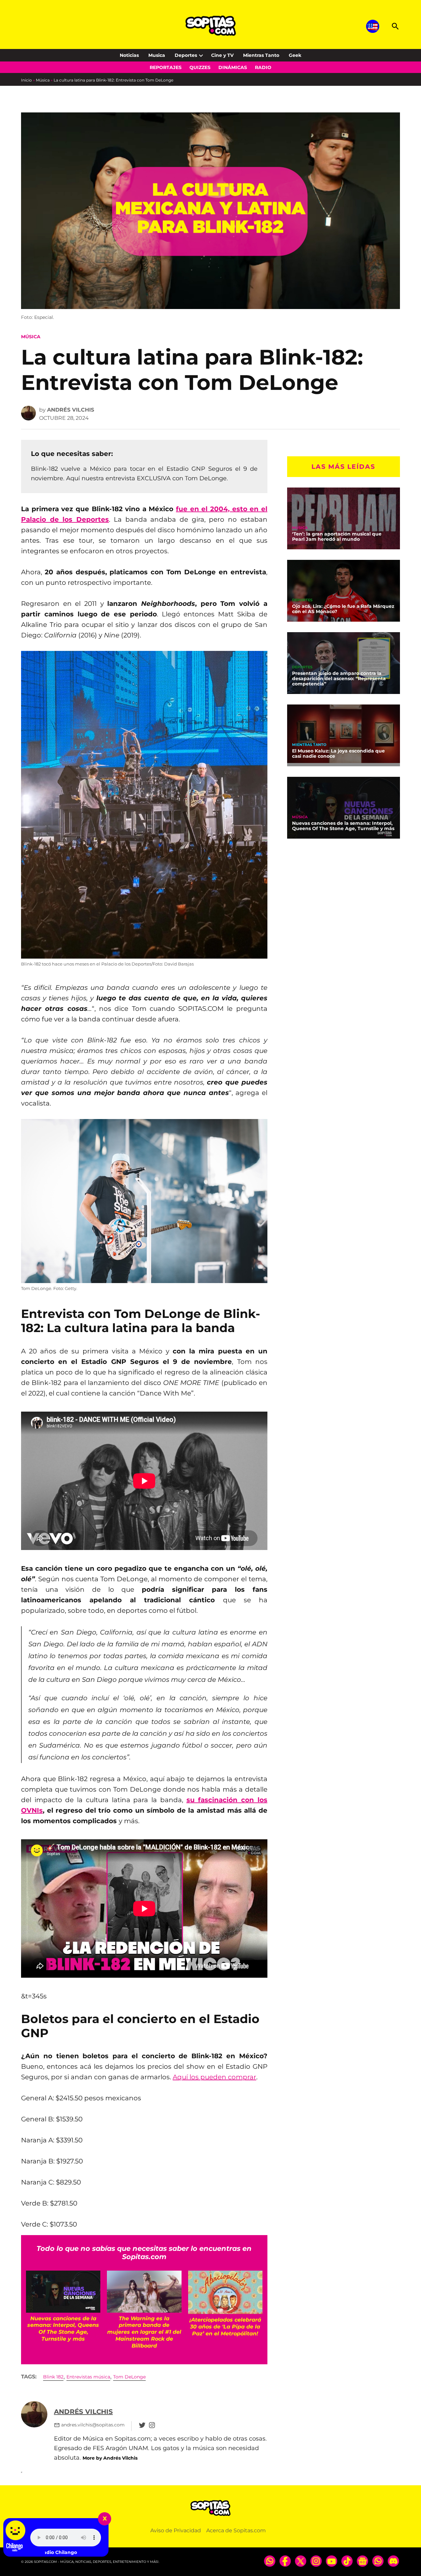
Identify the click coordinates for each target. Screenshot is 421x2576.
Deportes (186, 55)
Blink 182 (53, 2377)
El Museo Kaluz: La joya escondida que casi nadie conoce (338, 753)
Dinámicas (233, 67)
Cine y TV (222, 55)
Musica (157, 55)
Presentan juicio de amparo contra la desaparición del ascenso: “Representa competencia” (339, 679)
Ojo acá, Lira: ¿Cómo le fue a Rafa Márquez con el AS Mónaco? (343, 609)
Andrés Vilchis (71, 410)
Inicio (26, 80)
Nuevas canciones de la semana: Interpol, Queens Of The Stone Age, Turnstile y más (343, 826)
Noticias (129, 55)
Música (43, 80)
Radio (263, 67)
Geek (295, 55)
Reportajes (166, 67)
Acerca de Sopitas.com (236, 2530)
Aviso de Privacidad (176, 2530)
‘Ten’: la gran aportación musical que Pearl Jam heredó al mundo (337, 537)
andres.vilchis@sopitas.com (93, 2425)
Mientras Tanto (261, 55)
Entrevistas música (88, 2377)
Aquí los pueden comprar (214, 2077)
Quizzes (200, 67)
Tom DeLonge (129, 2377)
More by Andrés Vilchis (110, 2458)
